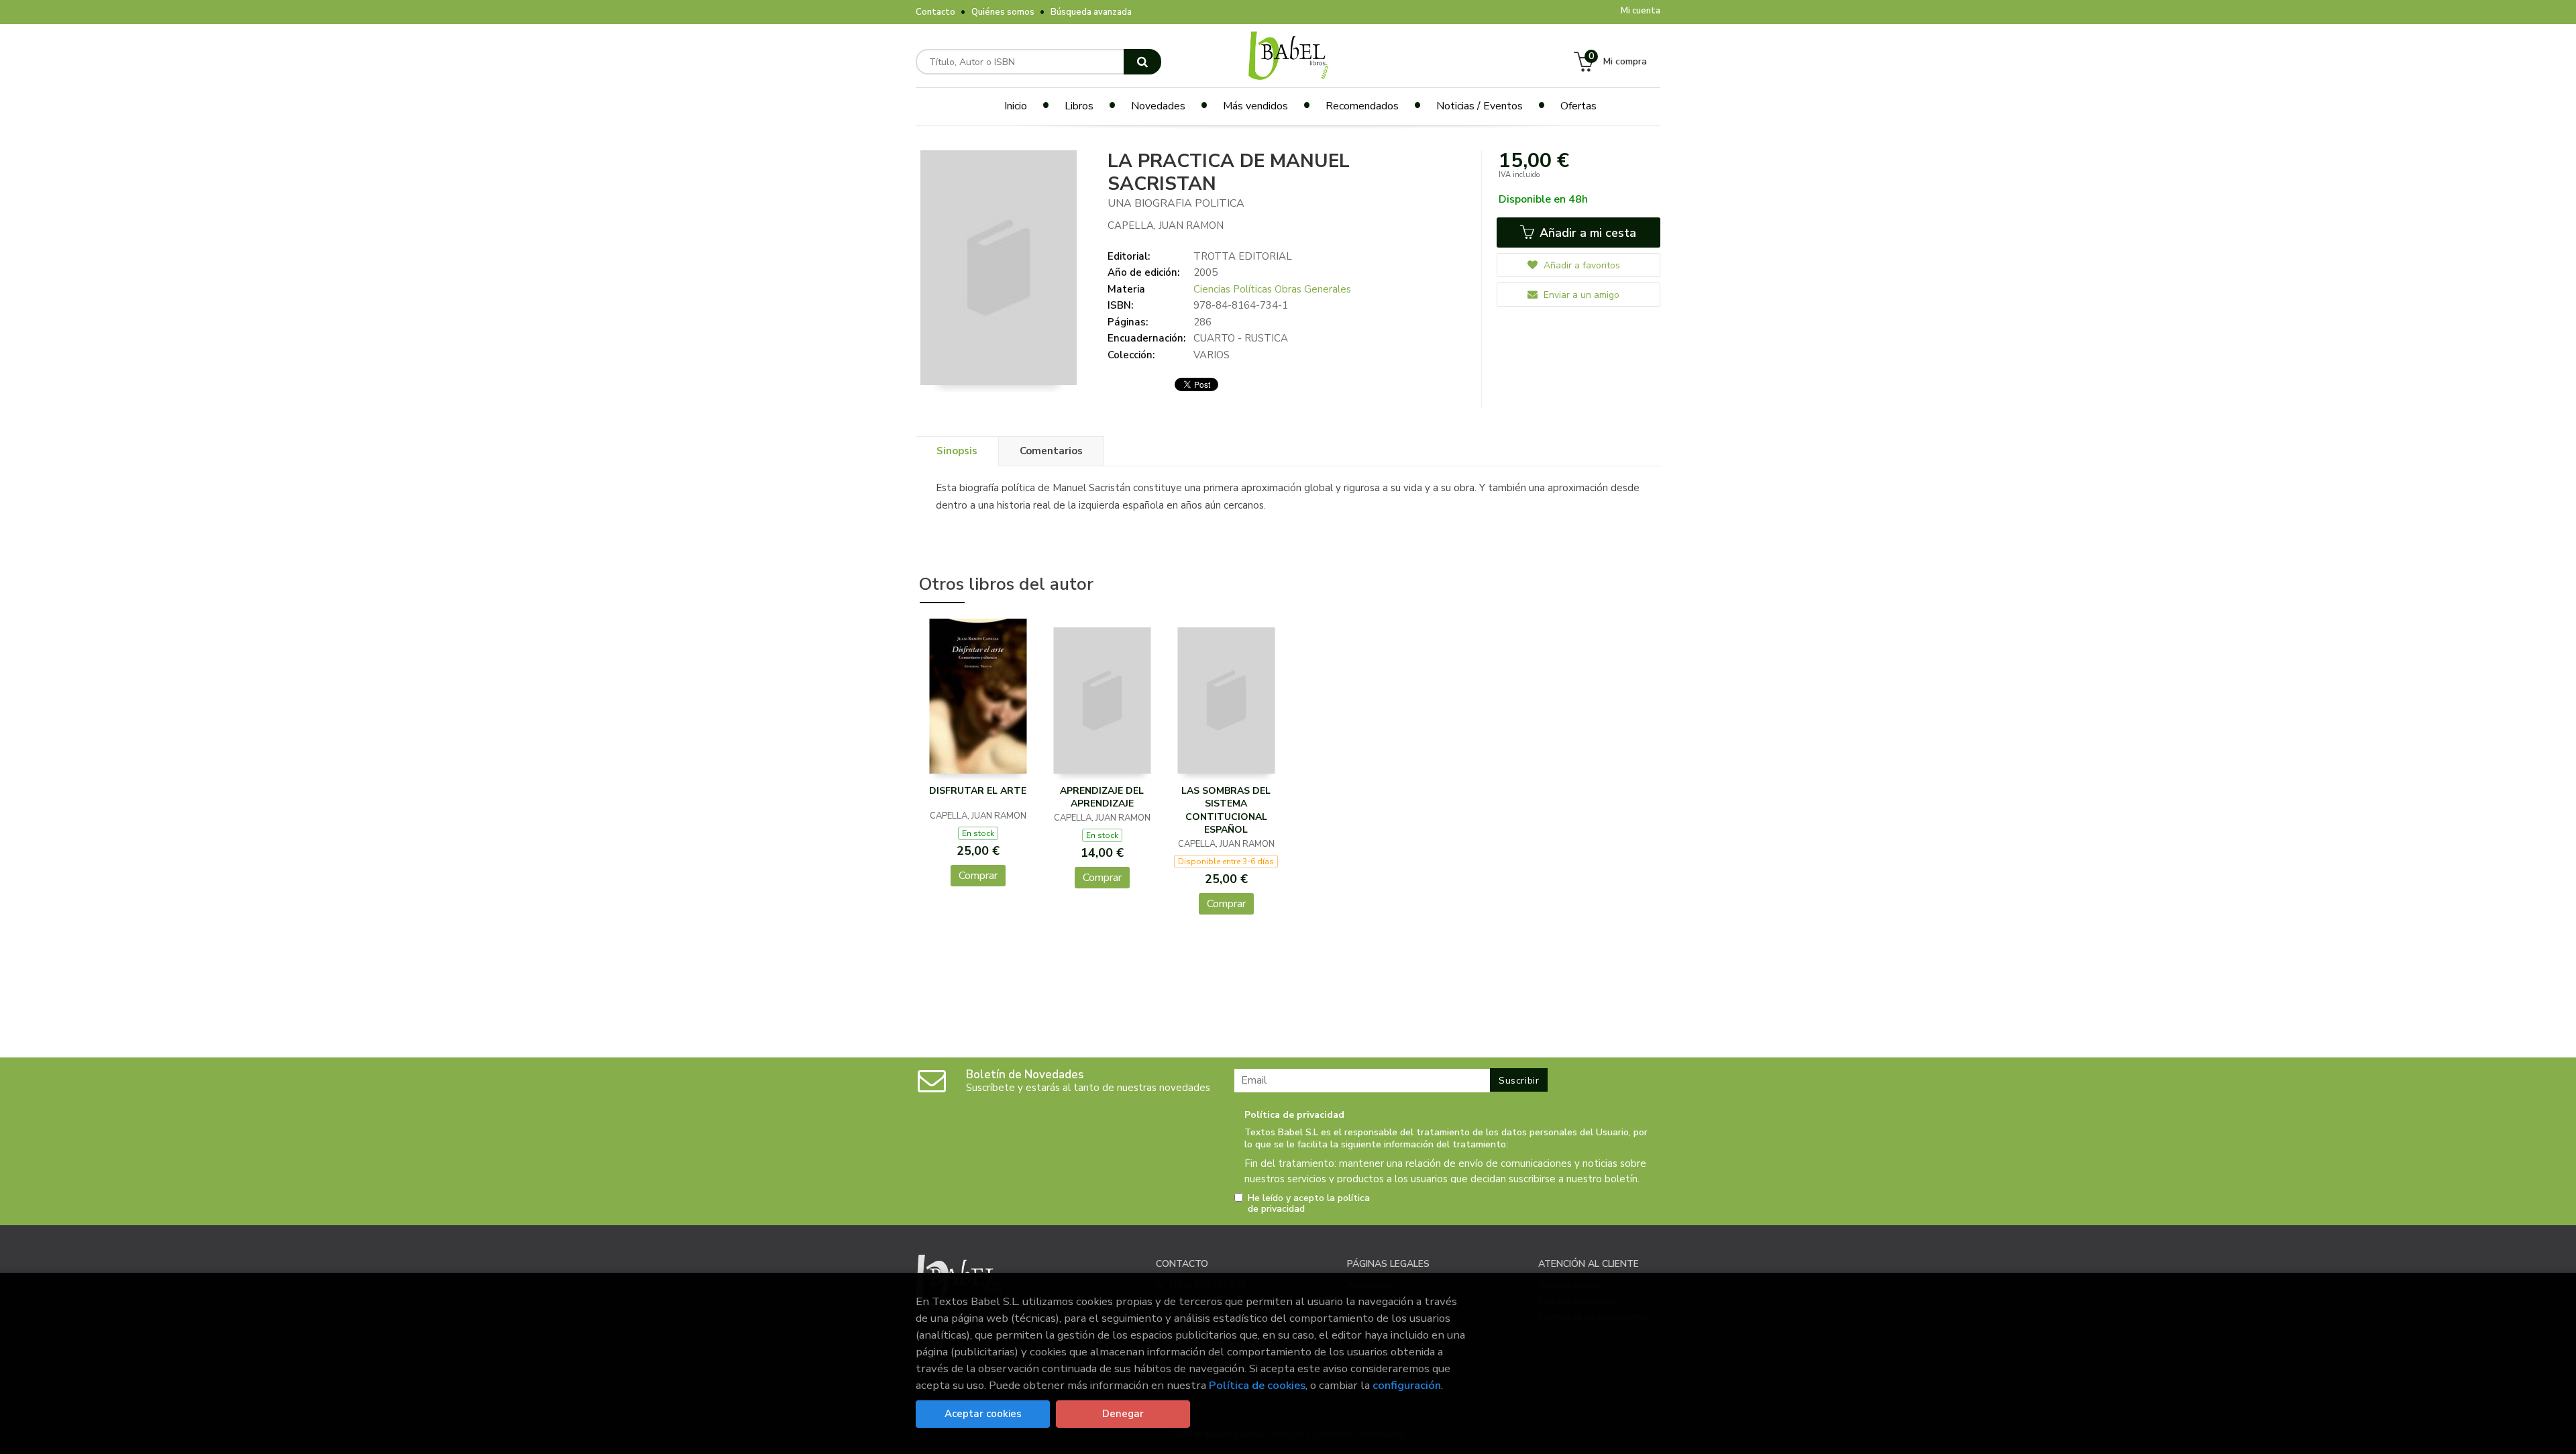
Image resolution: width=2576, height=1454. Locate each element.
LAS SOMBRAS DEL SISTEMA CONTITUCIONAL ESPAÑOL (1226, 811)
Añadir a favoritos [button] (1580, 265)
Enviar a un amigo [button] (1580, 295)
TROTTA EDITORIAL (1243, 256)
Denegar (1123, 1414)
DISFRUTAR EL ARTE (978, 791)
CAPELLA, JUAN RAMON (1166, 225)
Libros (1079, 106)
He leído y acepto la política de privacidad (1309, 1204)
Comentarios (1051, 451)
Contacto (935, 12)
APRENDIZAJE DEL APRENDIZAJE (1102, 797)
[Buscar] (1142, 62)
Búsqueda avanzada (1091, 12)
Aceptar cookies (983, 1414)
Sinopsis (957, 451)
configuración (1407, 1385)
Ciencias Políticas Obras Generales (1272, 289)
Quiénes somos (1003, 12)
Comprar (978, 876)
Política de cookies (1257, 1385)
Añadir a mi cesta (1586, 233)
